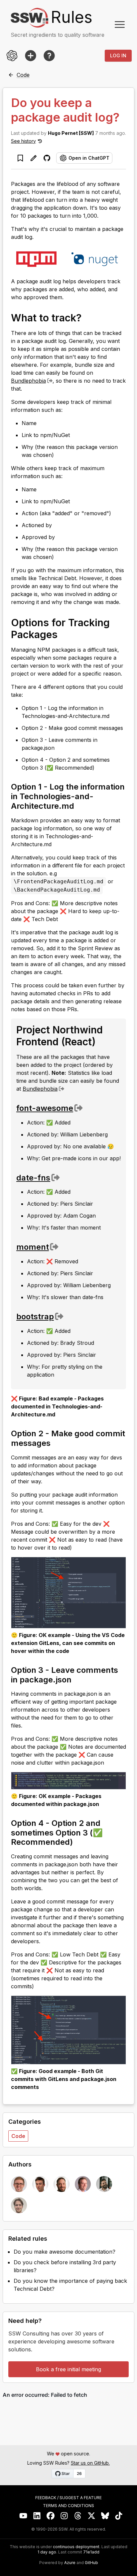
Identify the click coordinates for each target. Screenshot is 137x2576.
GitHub (91, 2563)
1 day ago (47, 2552)
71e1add (91, 2552)
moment (33, 1247)
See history (23, 141)
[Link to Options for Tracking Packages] (64, 634)
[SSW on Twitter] (92, 2516)
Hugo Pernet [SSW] (71, 133)
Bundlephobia (28, 381)
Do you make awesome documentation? (65, 2252)
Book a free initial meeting (68, 2369)
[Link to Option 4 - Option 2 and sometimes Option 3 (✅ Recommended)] (79, 1841)
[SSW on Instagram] (64, 2516)
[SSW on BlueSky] (105, 2516)
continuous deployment (76, 2547)
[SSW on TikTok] (119, 2516)
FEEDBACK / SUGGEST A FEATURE (68, 2498)
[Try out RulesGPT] (12, 56)
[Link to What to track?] (88, 317)
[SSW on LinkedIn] (37, 2516)
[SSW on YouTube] (23, 2516)
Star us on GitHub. (90, 2463)
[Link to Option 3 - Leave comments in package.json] (77, 1679)
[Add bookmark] (20, 158)
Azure (70, 2563)
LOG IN (118, 55)
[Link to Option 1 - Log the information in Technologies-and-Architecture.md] (80, 805)
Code (18, 2136)
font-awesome (45, 1108)
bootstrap (35, 1316)
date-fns (33, 1178)
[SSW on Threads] (78, 2516)
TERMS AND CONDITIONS (68, 2506)
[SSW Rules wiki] (49, 56)
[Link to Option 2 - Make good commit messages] (57, 1443)
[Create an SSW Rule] (31, 56)
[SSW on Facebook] (51, 2516)
